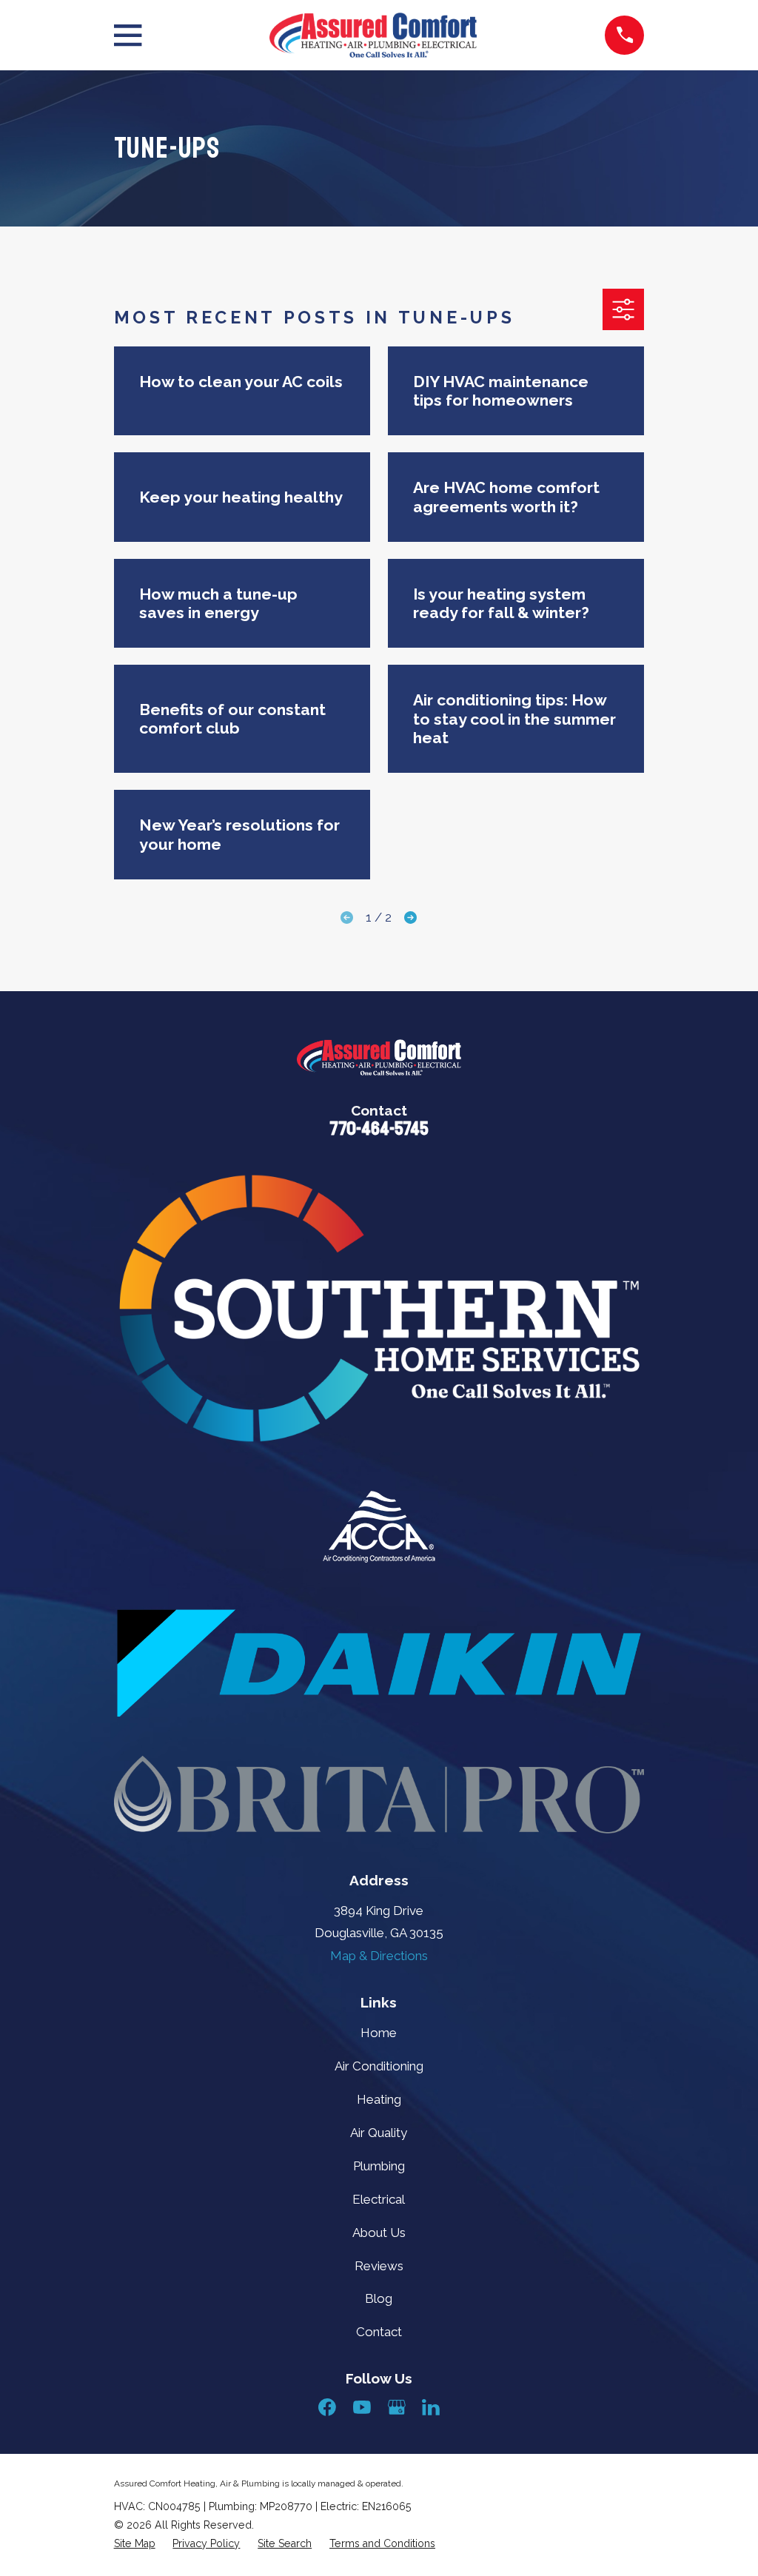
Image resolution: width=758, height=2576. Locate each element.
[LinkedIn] (431, 2407)
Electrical (379, 2199)
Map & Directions (379, 1956)
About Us (379, 2233)
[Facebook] (327, 2407)
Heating (379, 2099)
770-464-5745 (379, 1129)
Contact (379, 2332)
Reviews (379, 2266)
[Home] (373, 35)
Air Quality (379, 2133)
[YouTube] (362, 2407)
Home (379, 2033)
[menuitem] (135, 2544)
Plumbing (379, 2166)
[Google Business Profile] (397, 2407)
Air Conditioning (379, 2066)
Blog (379, 2298)
